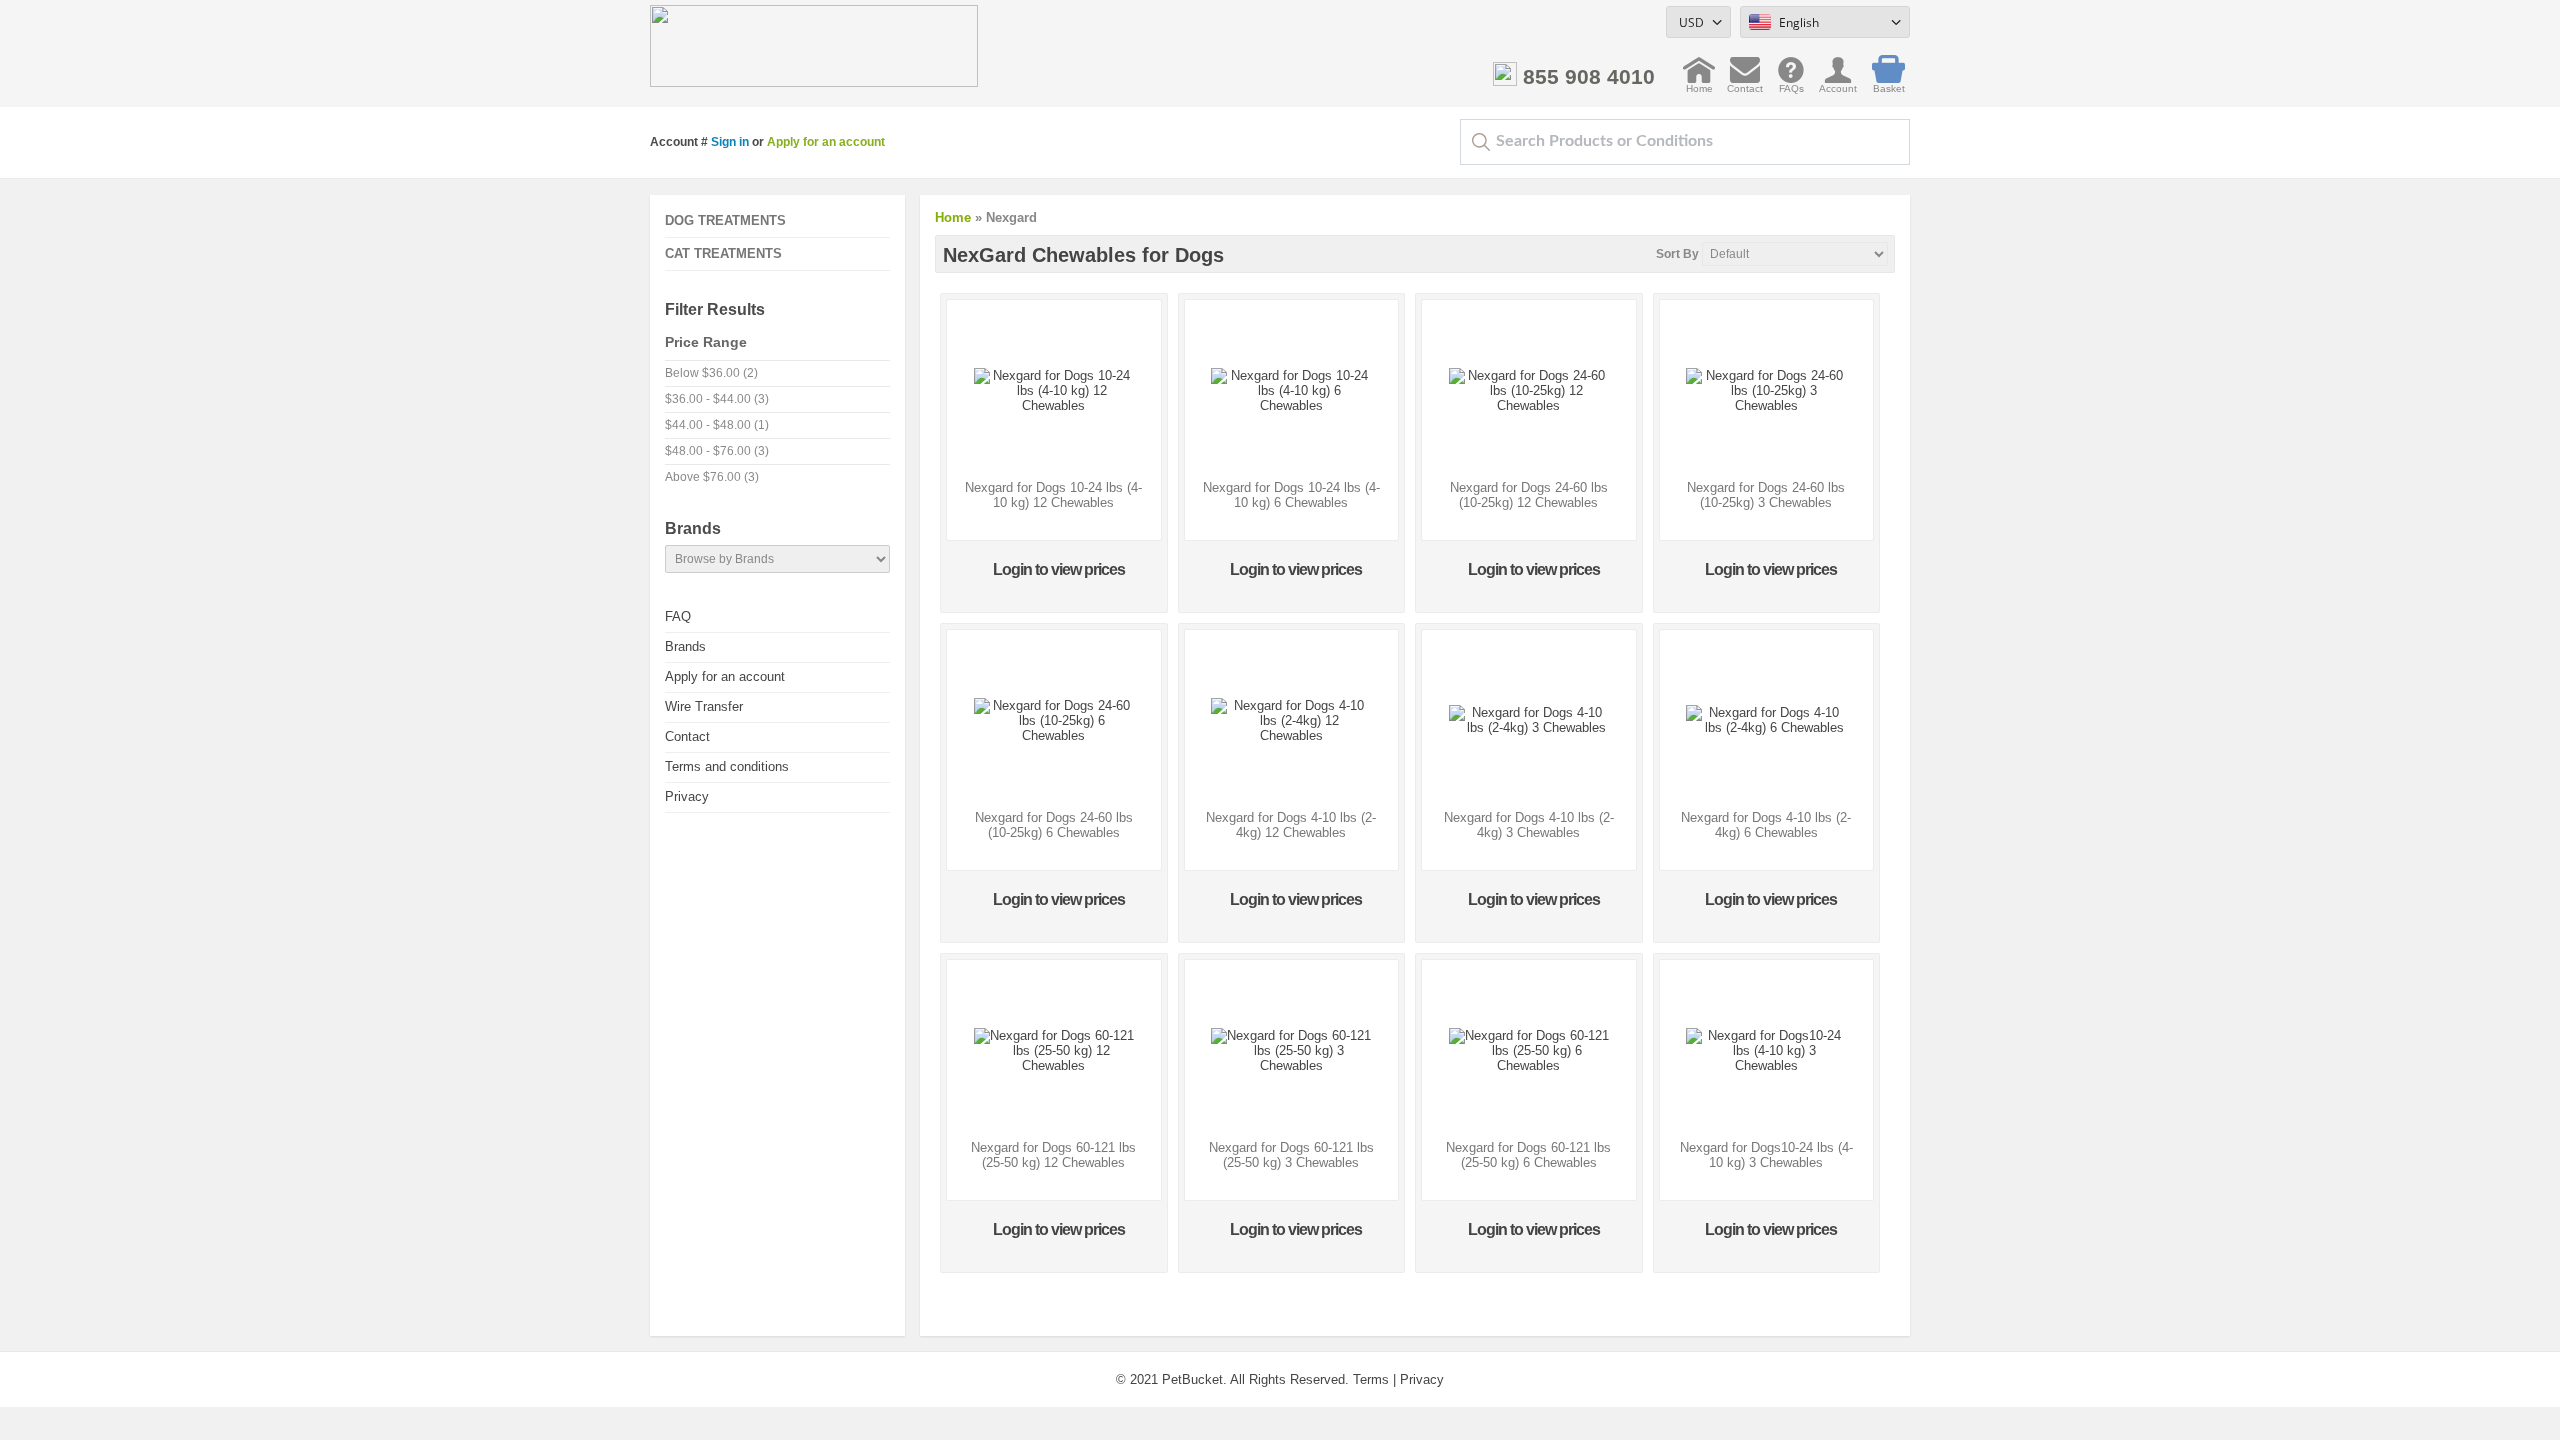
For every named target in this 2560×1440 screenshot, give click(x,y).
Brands (685, 646)
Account (1838, 83)
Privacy (687, 796)
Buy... (1054, 451)
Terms (1371, 1379)
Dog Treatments (725, 220)
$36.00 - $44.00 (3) (717, 399)
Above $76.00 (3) (712, 477)
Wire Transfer (704, 706)
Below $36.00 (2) (711, 373)
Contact (1745, 83)
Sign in (730, 142)
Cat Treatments (723, 253)
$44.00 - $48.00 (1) (717, 425)
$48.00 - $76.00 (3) (717, 451)
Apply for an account (826, 142)
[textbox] (1685, 142)
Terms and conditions (727, 766)
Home (1699, 83)
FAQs (1791, 83)
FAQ (678, 616)
